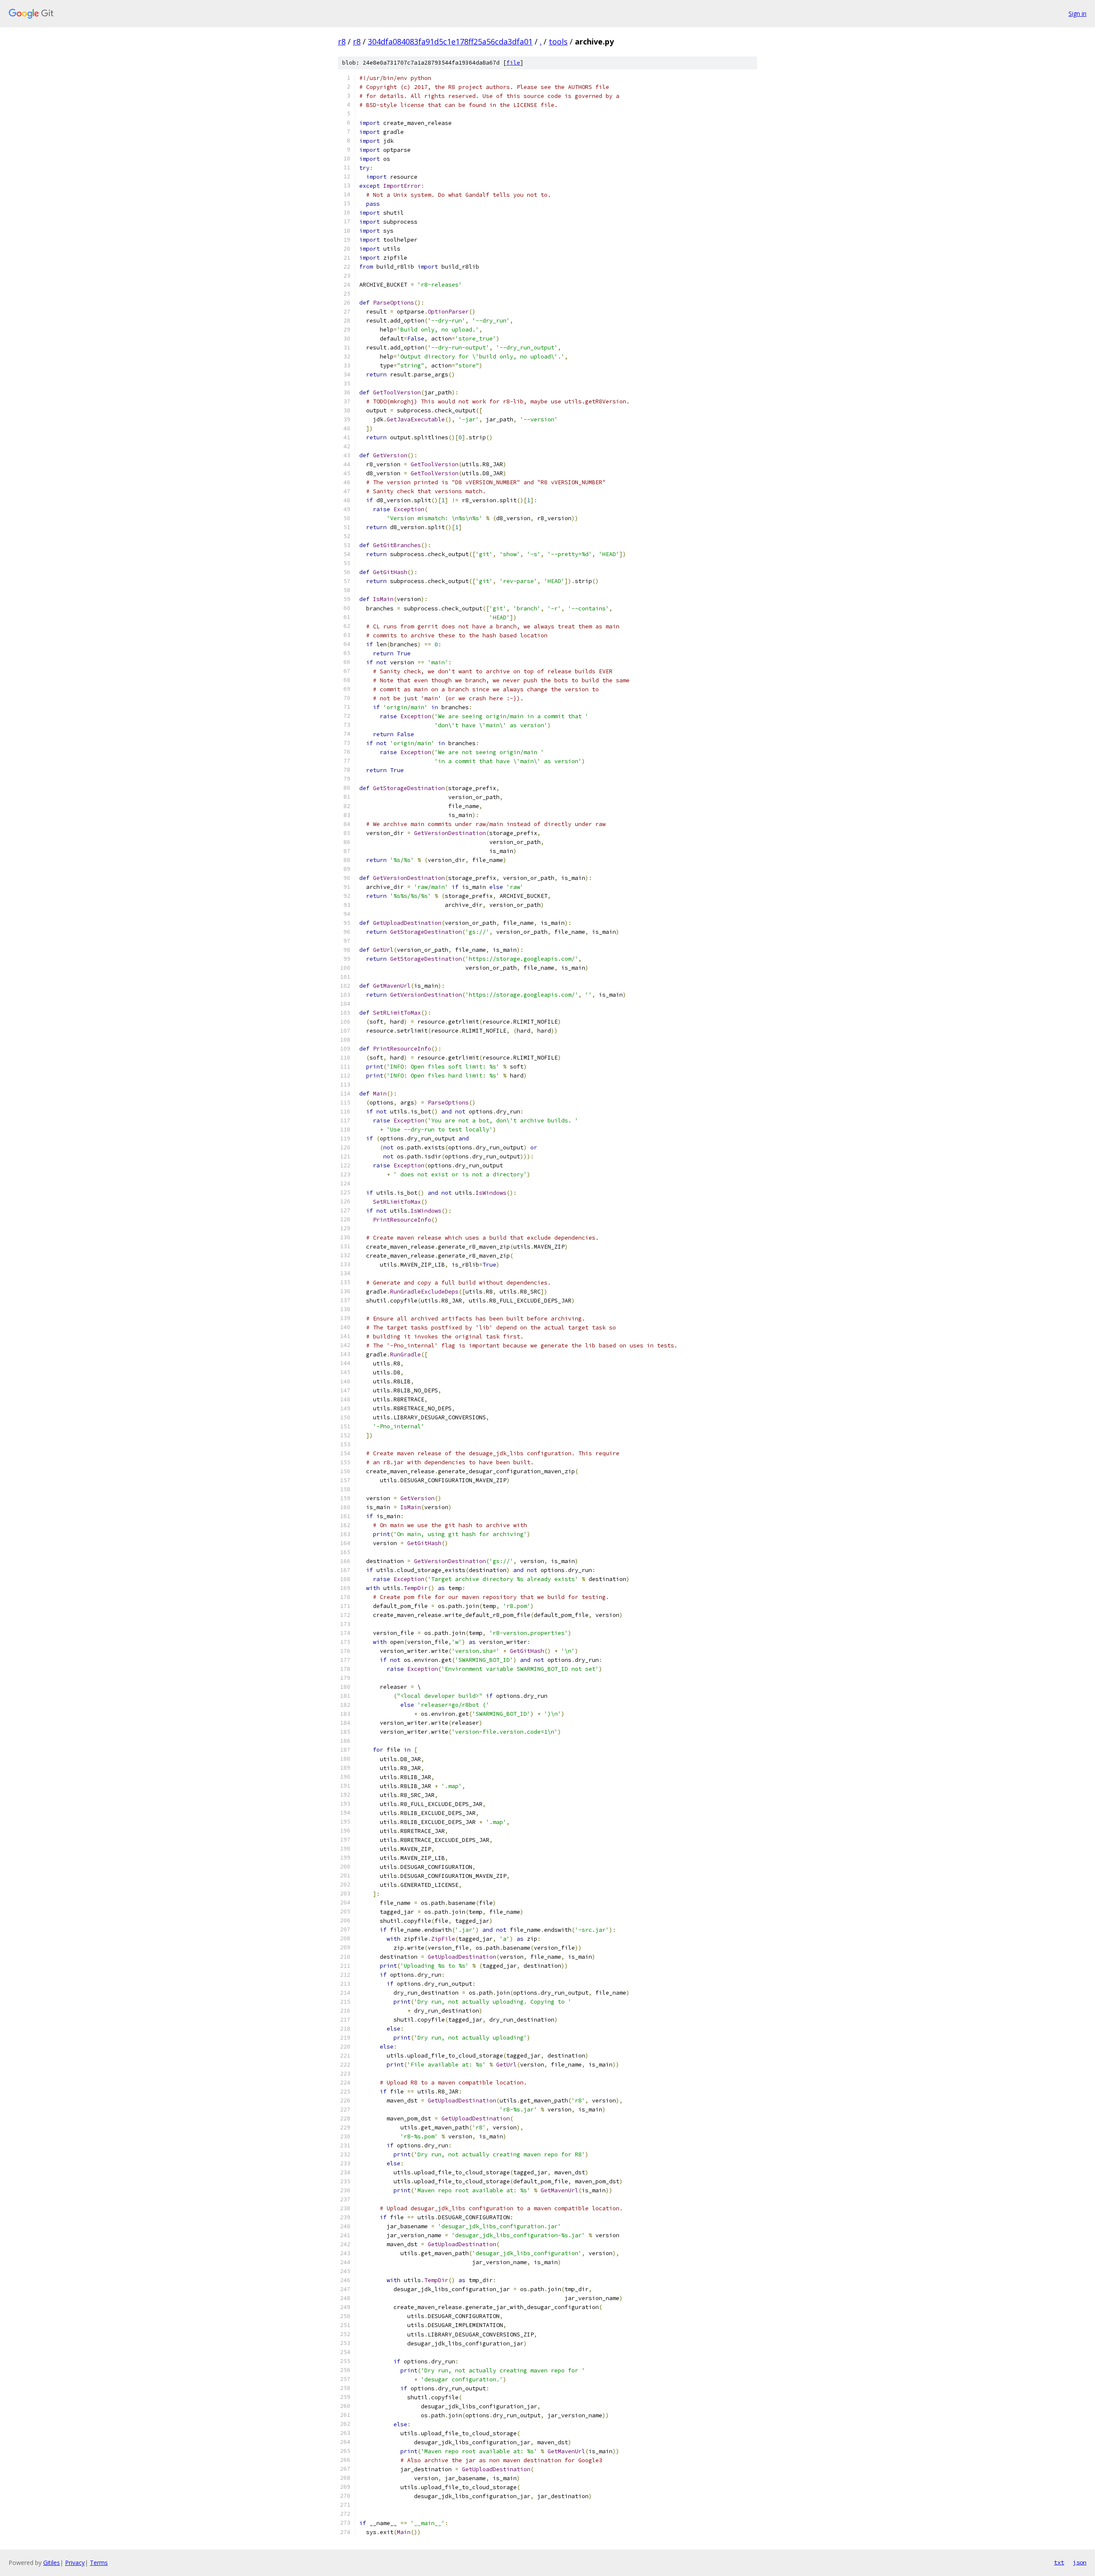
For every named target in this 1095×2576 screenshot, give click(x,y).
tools (558, 41)
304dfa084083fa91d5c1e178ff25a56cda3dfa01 (450, 41)
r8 (342, 41)
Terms (99, 2563)
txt (1059, 2562)
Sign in (1077, 13)
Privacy (75, 2563)
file (513, 63)
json (1080, 2562)
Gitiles (52, 2563)
